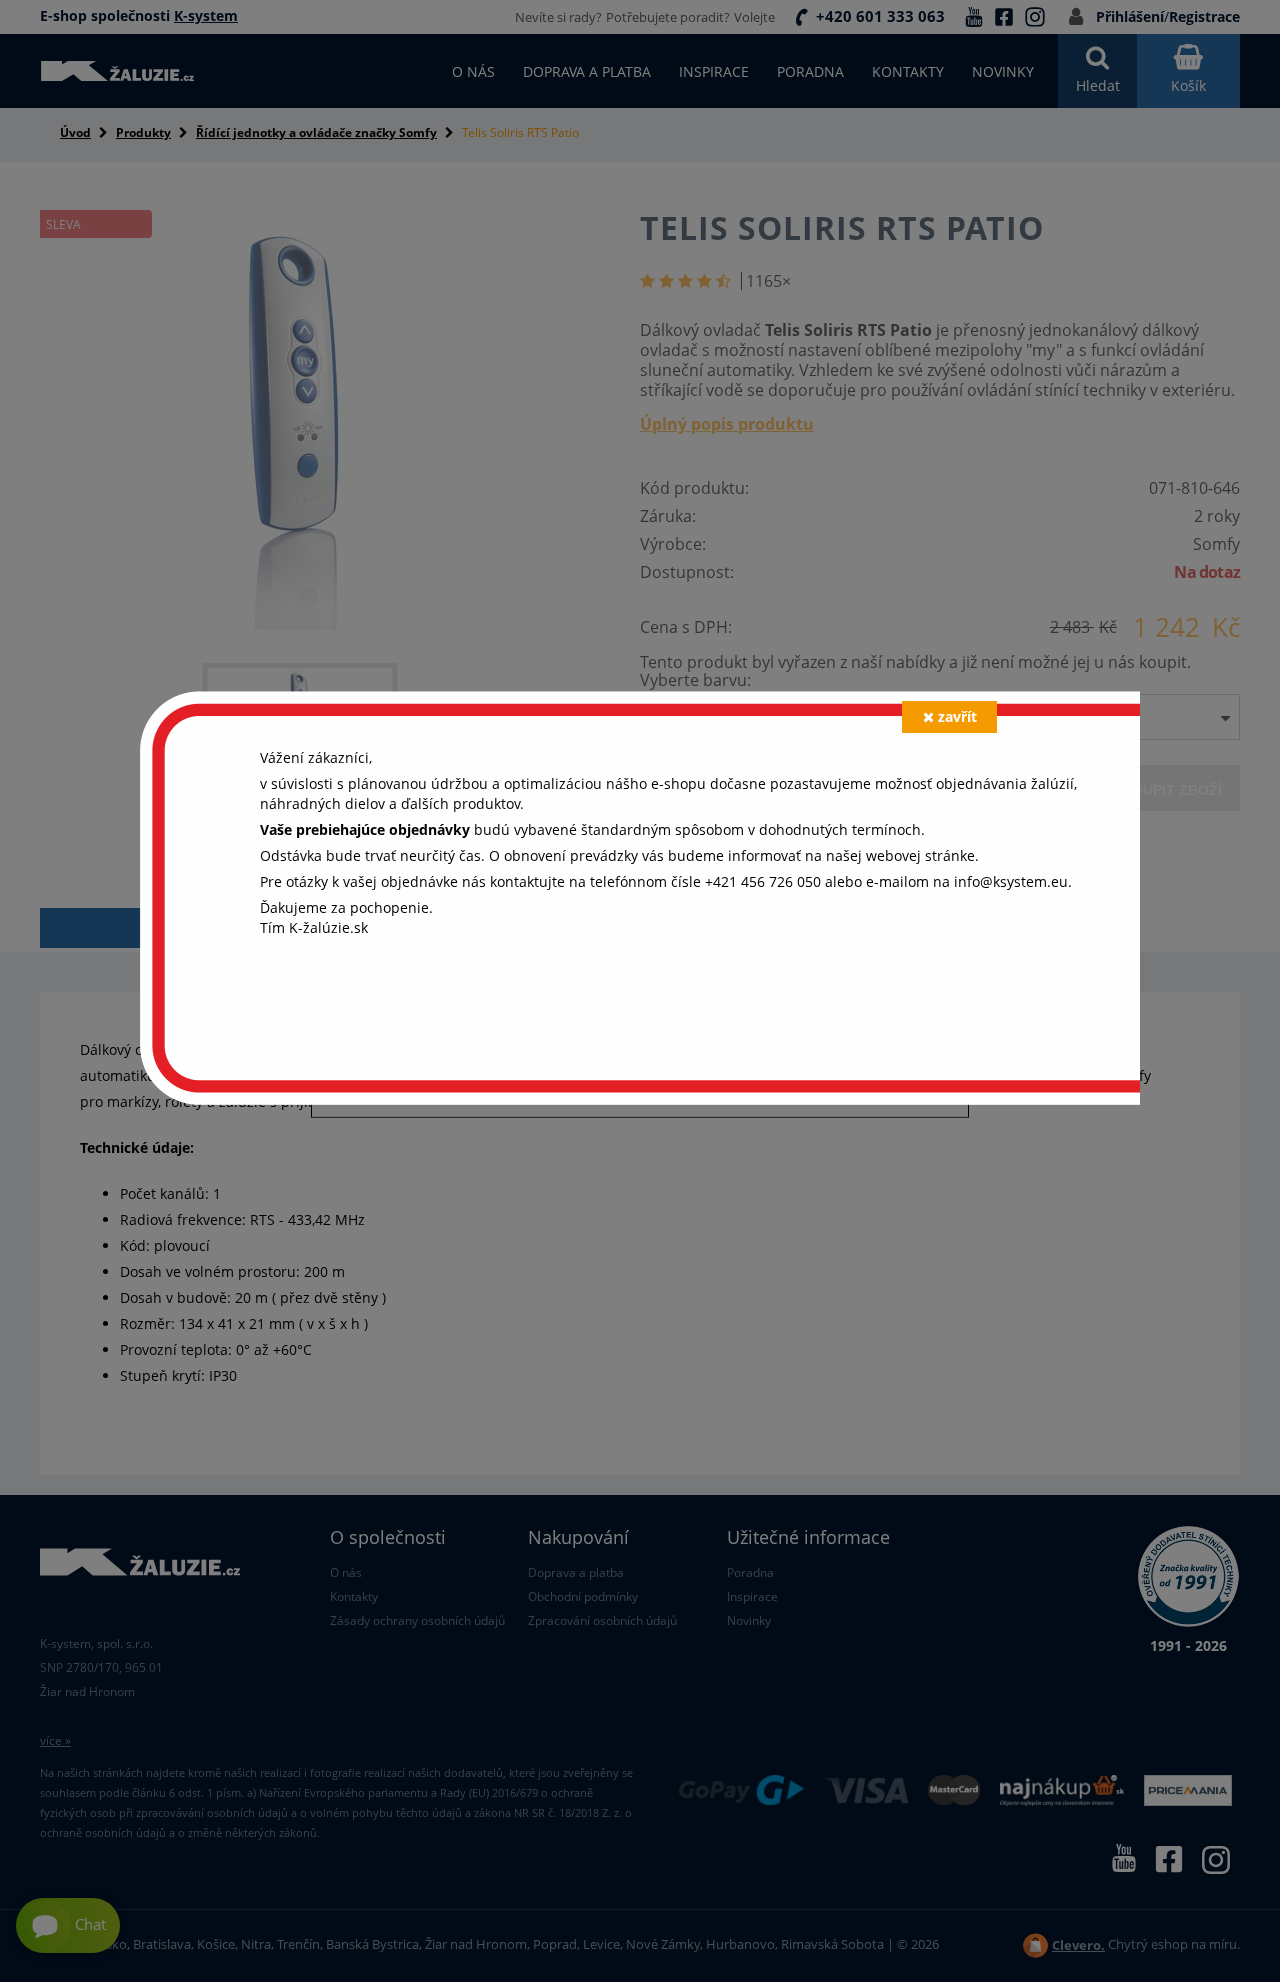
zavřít (957, 716)
